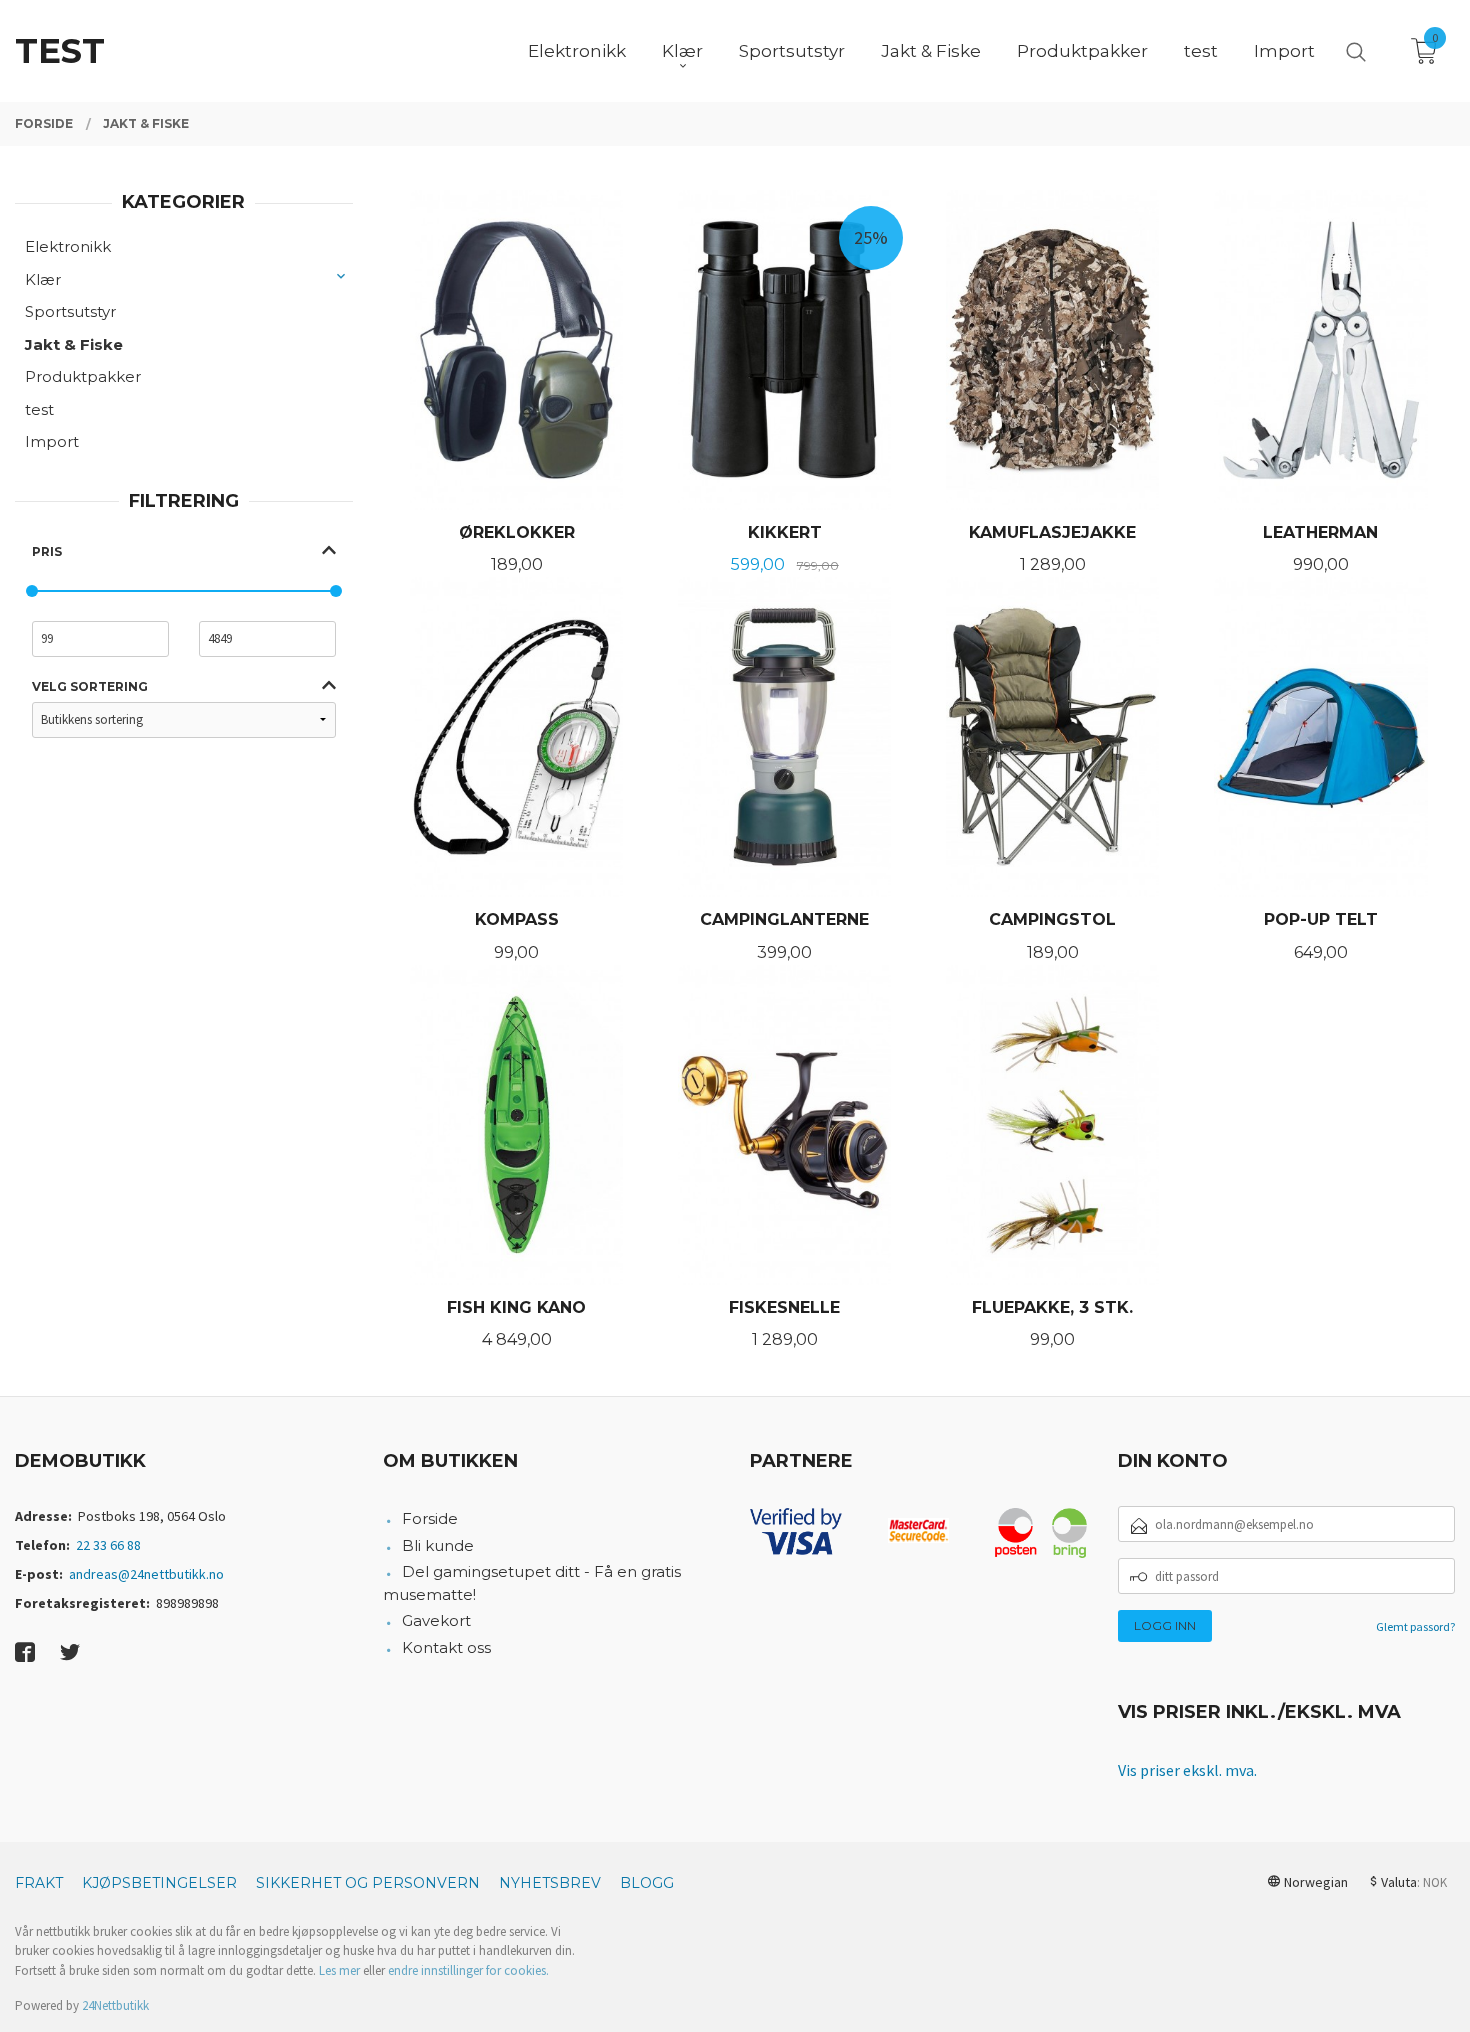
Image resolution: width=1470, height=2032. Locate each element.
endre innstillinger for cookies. (468, 1970)
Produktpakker (83, 376)
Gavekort (436, 1620)
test (39, 409)
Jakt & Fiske (74, 344)
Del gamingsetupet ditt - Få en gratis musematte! (532, 1583)
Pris (47, 551)
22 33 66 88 (108, 1545)
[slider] (32, 591)
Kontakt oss (446, 1647)
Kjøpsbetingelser (159, 1883)
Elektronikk (68, 246)
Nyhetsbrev (550, 1883)
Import (52, 441)
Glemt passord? (1415, 1626)
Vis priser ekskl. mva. (1187, 1770)
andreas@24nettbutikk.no (146, 1574)
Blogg (647, 1883)
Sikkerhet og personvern (368, 1883)
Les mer (339, 1970)
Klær (43, 279)
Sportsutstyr (70, 311)
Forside (430, 1518)
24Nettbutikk (115, 2005)
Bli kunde (438, 1545)
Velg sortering (90, 686)
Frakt (39, 1883)
